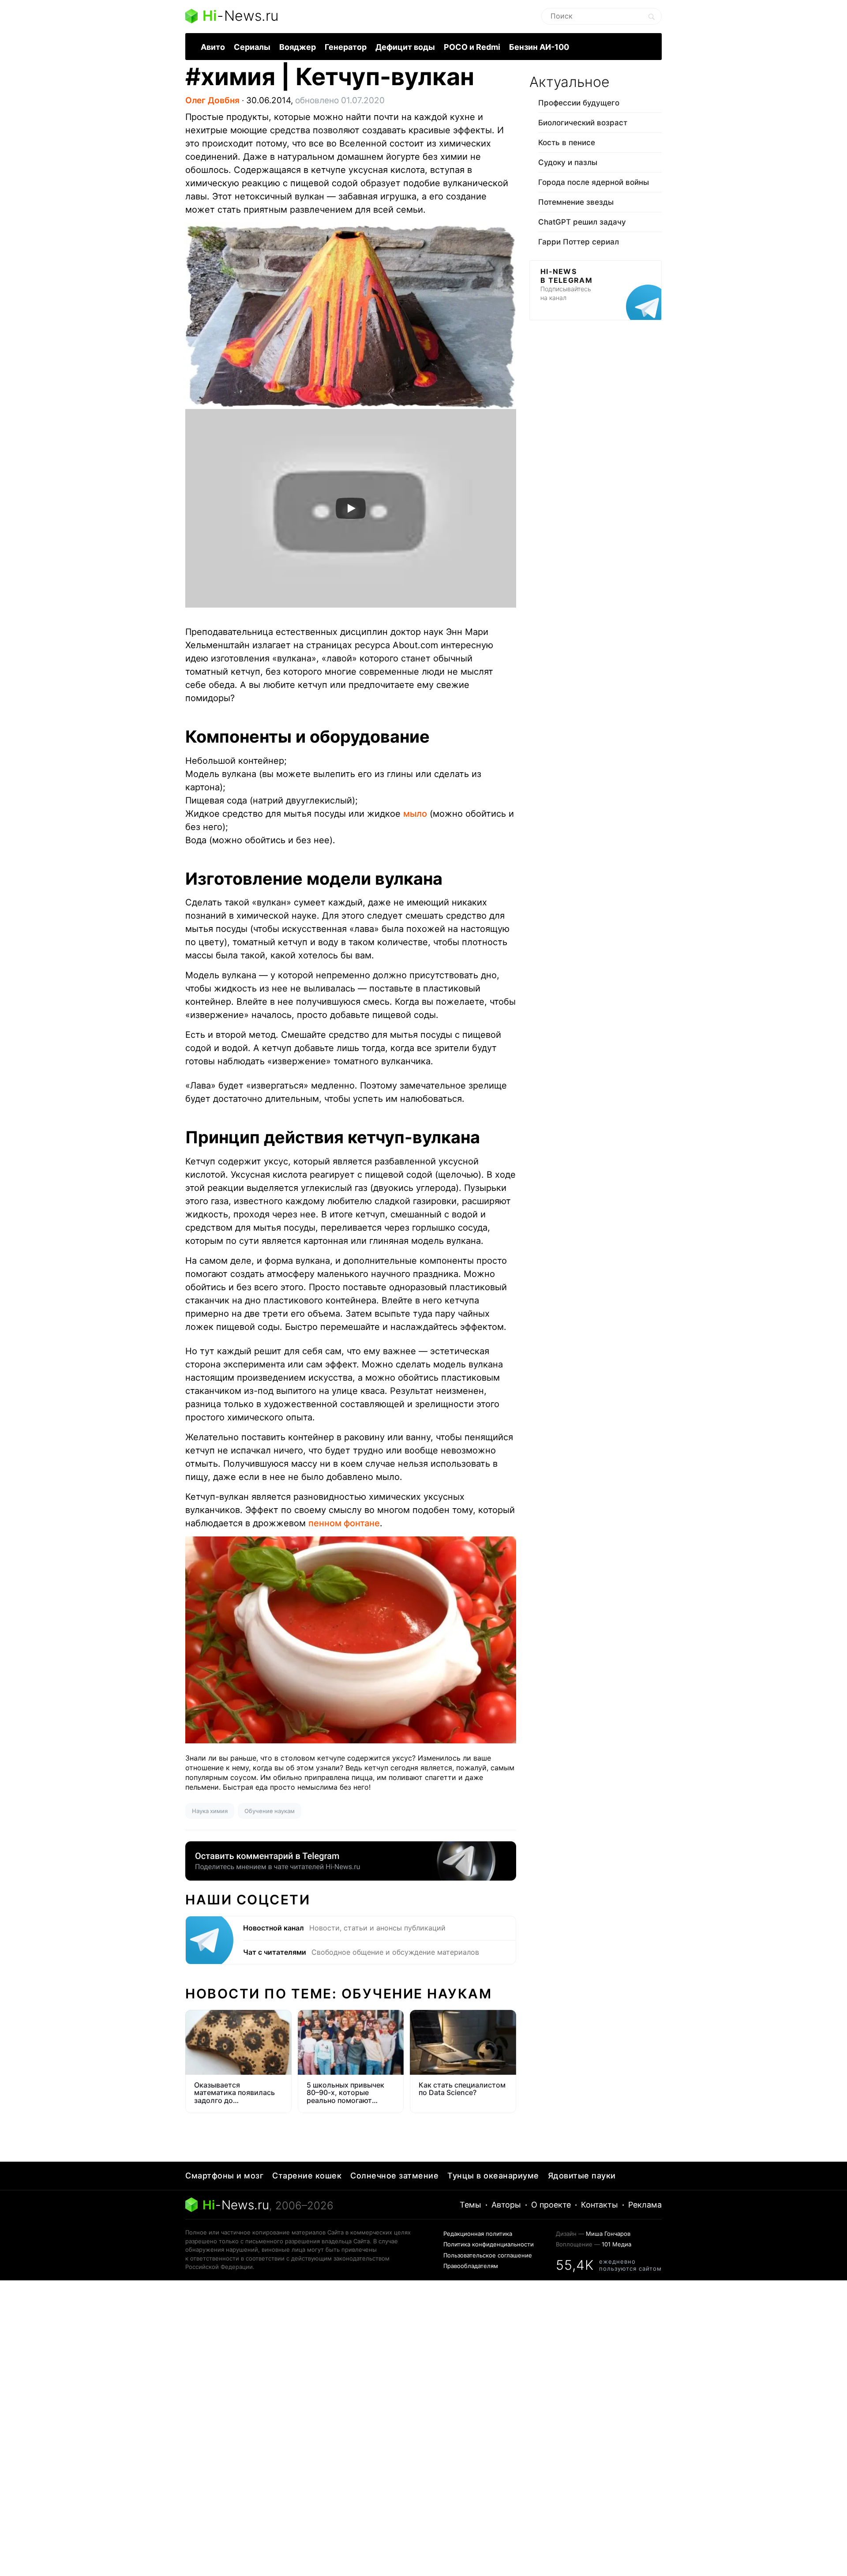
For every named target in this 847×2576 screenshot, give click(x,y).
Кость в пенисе (567, 143)
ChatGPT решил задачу (582, 222)
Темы (470, 2205)
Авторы (506, 2205)
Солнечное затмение (394, 2176)
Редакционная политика (478, 2234)
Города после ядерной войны (594, 182)
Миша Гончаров (608, 2234)
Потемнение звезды (576, 202)
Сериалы (252, 47)
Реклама (645, 2205)
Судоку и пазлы (568, 162)
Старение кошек (307, 2176)
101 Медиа (617, 2244)
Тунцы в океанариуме (493, 2176)
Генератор (346, 47)
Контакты (600, 2205)
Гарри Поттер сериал (579, 242)
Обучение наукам (270, 1811)
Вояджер (298, 47)
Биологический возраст (583, 123)
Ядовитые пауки (582, 2176)
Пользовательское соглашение (488, 2255)
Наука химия (210, 1811)
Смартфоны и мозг (224, 2176)
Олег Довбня (212, 100)
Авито (213, 47)
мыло (415, 814)
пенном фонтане (344, 1523)
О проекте (551, 2205)
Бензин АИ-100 (539, 47)
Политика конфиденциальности (489, 2244)
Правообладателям (471, 2266)
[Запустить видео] (351, 508)
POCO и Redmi (472, 47)
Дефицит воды (405, 47)
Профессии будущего (579, 103)
